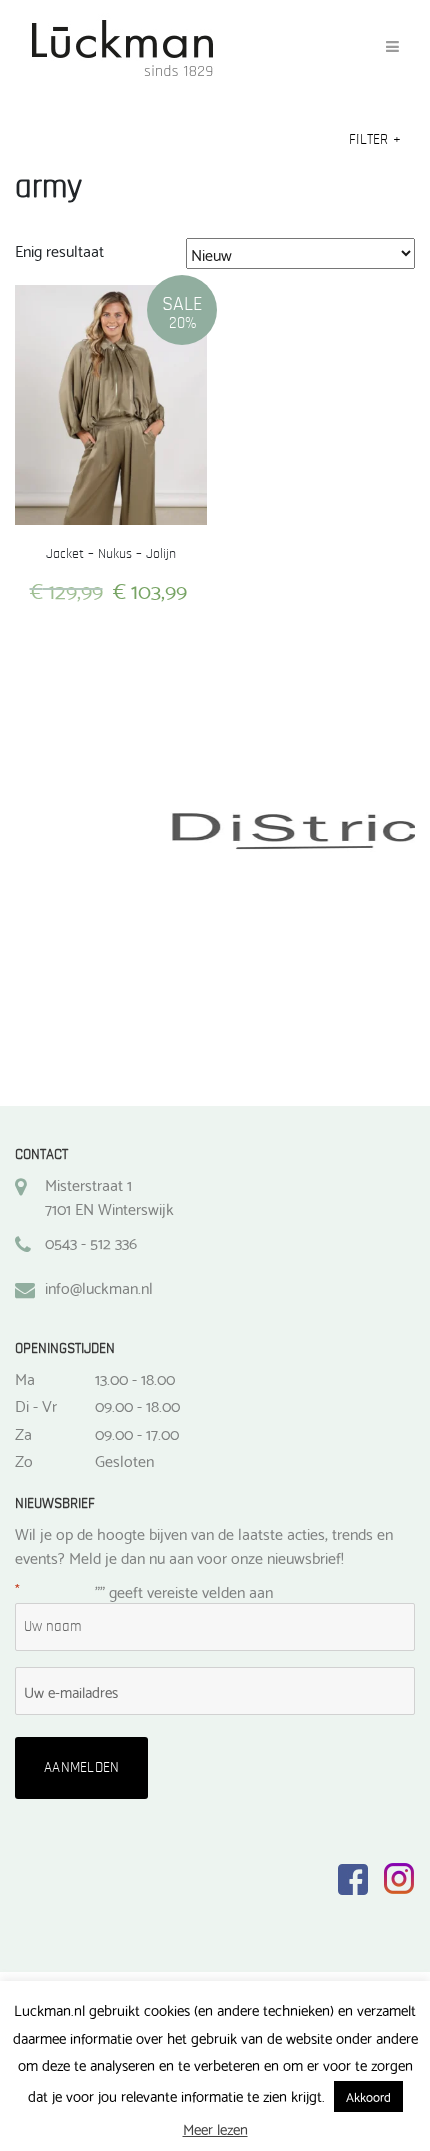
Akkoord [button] (368, 2096)
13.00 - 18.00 (135, 1378)
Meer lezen (215, 2128)
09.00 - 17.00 (137, 1433)
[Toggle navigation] (392, 47)
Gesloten (124, 1460)
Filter (375, 139)
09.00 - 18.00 (137, 1405)
